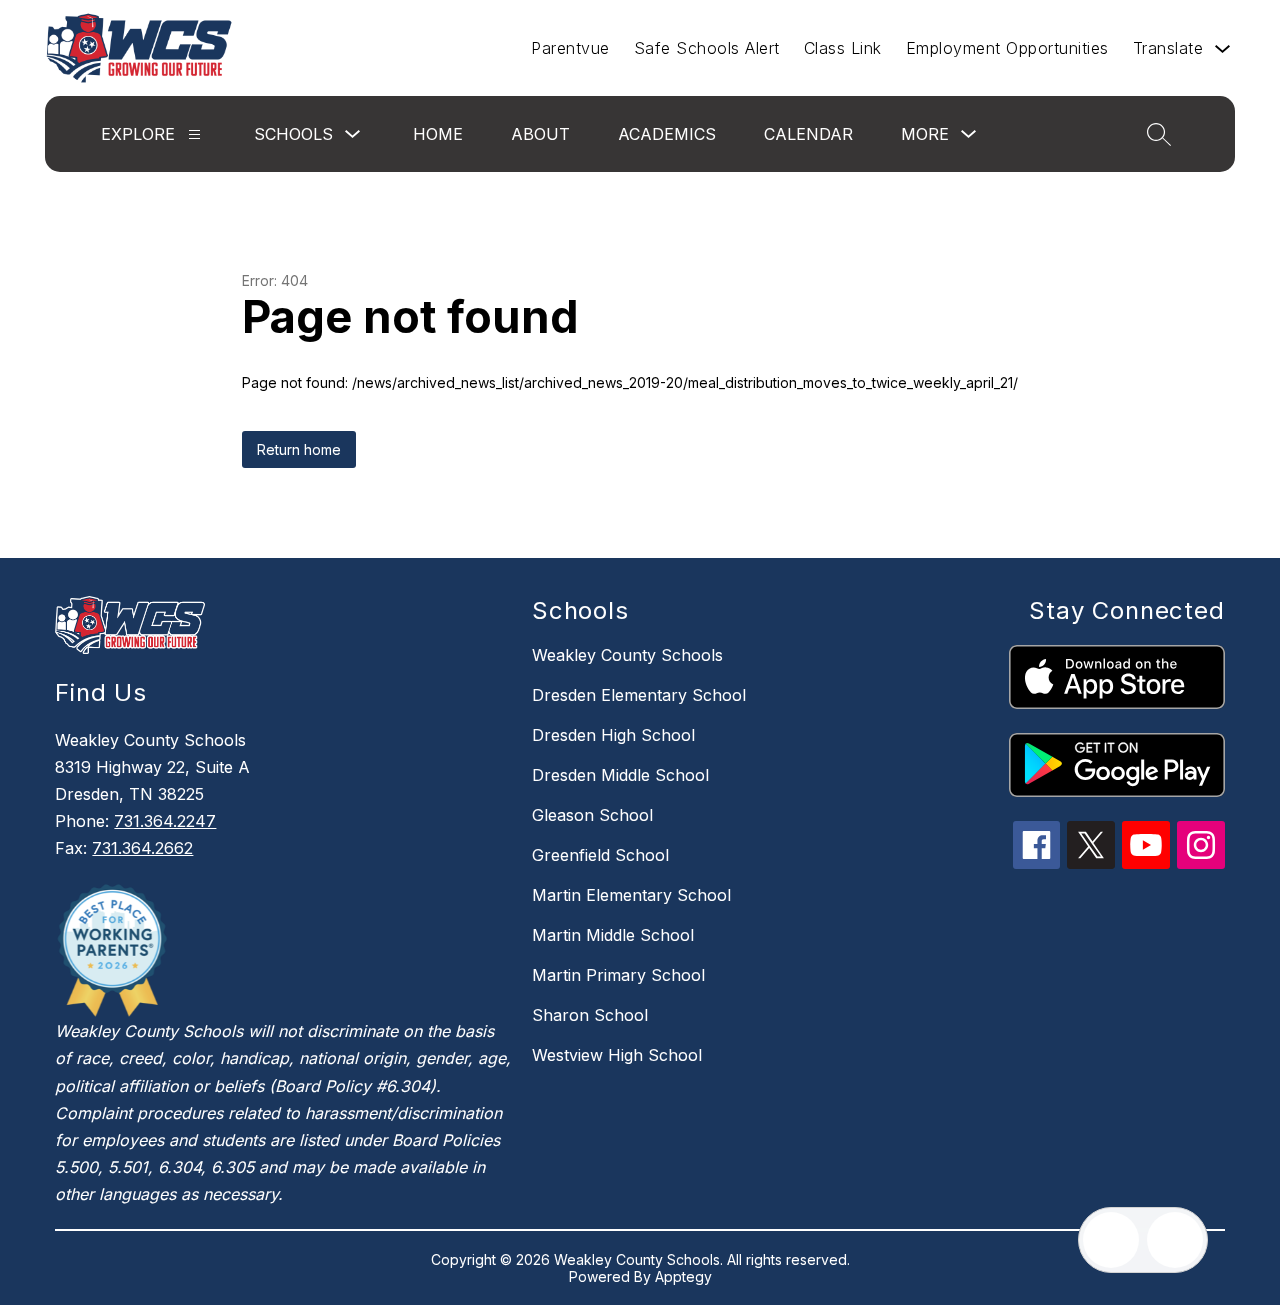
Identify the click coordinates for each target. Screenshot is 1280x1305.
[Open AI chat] (1175, 1240)
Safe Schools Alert (707, 48)
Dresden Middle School (620, 775)
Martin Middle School (613, 935)
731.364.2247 (165, 821)
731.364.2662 (142, 848)
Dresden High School (613, 735)
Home (438, 134)
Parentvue (570, 48)
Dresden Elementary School (639, 695)
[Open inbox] (1111, 1240)
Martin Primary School (618, 975)
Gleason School (592, 815)
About (540, 134)
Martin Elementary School (631, 895)
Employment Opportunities (1007, 48)
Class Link (843, 48)
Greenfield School (600, 855)
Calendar (808, 134)
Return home (299, 449)
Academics (667, 134)
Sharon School (590, 1015)
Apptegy (683, 1276)
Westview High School (617, 1055)
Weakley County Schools (627, 655)
